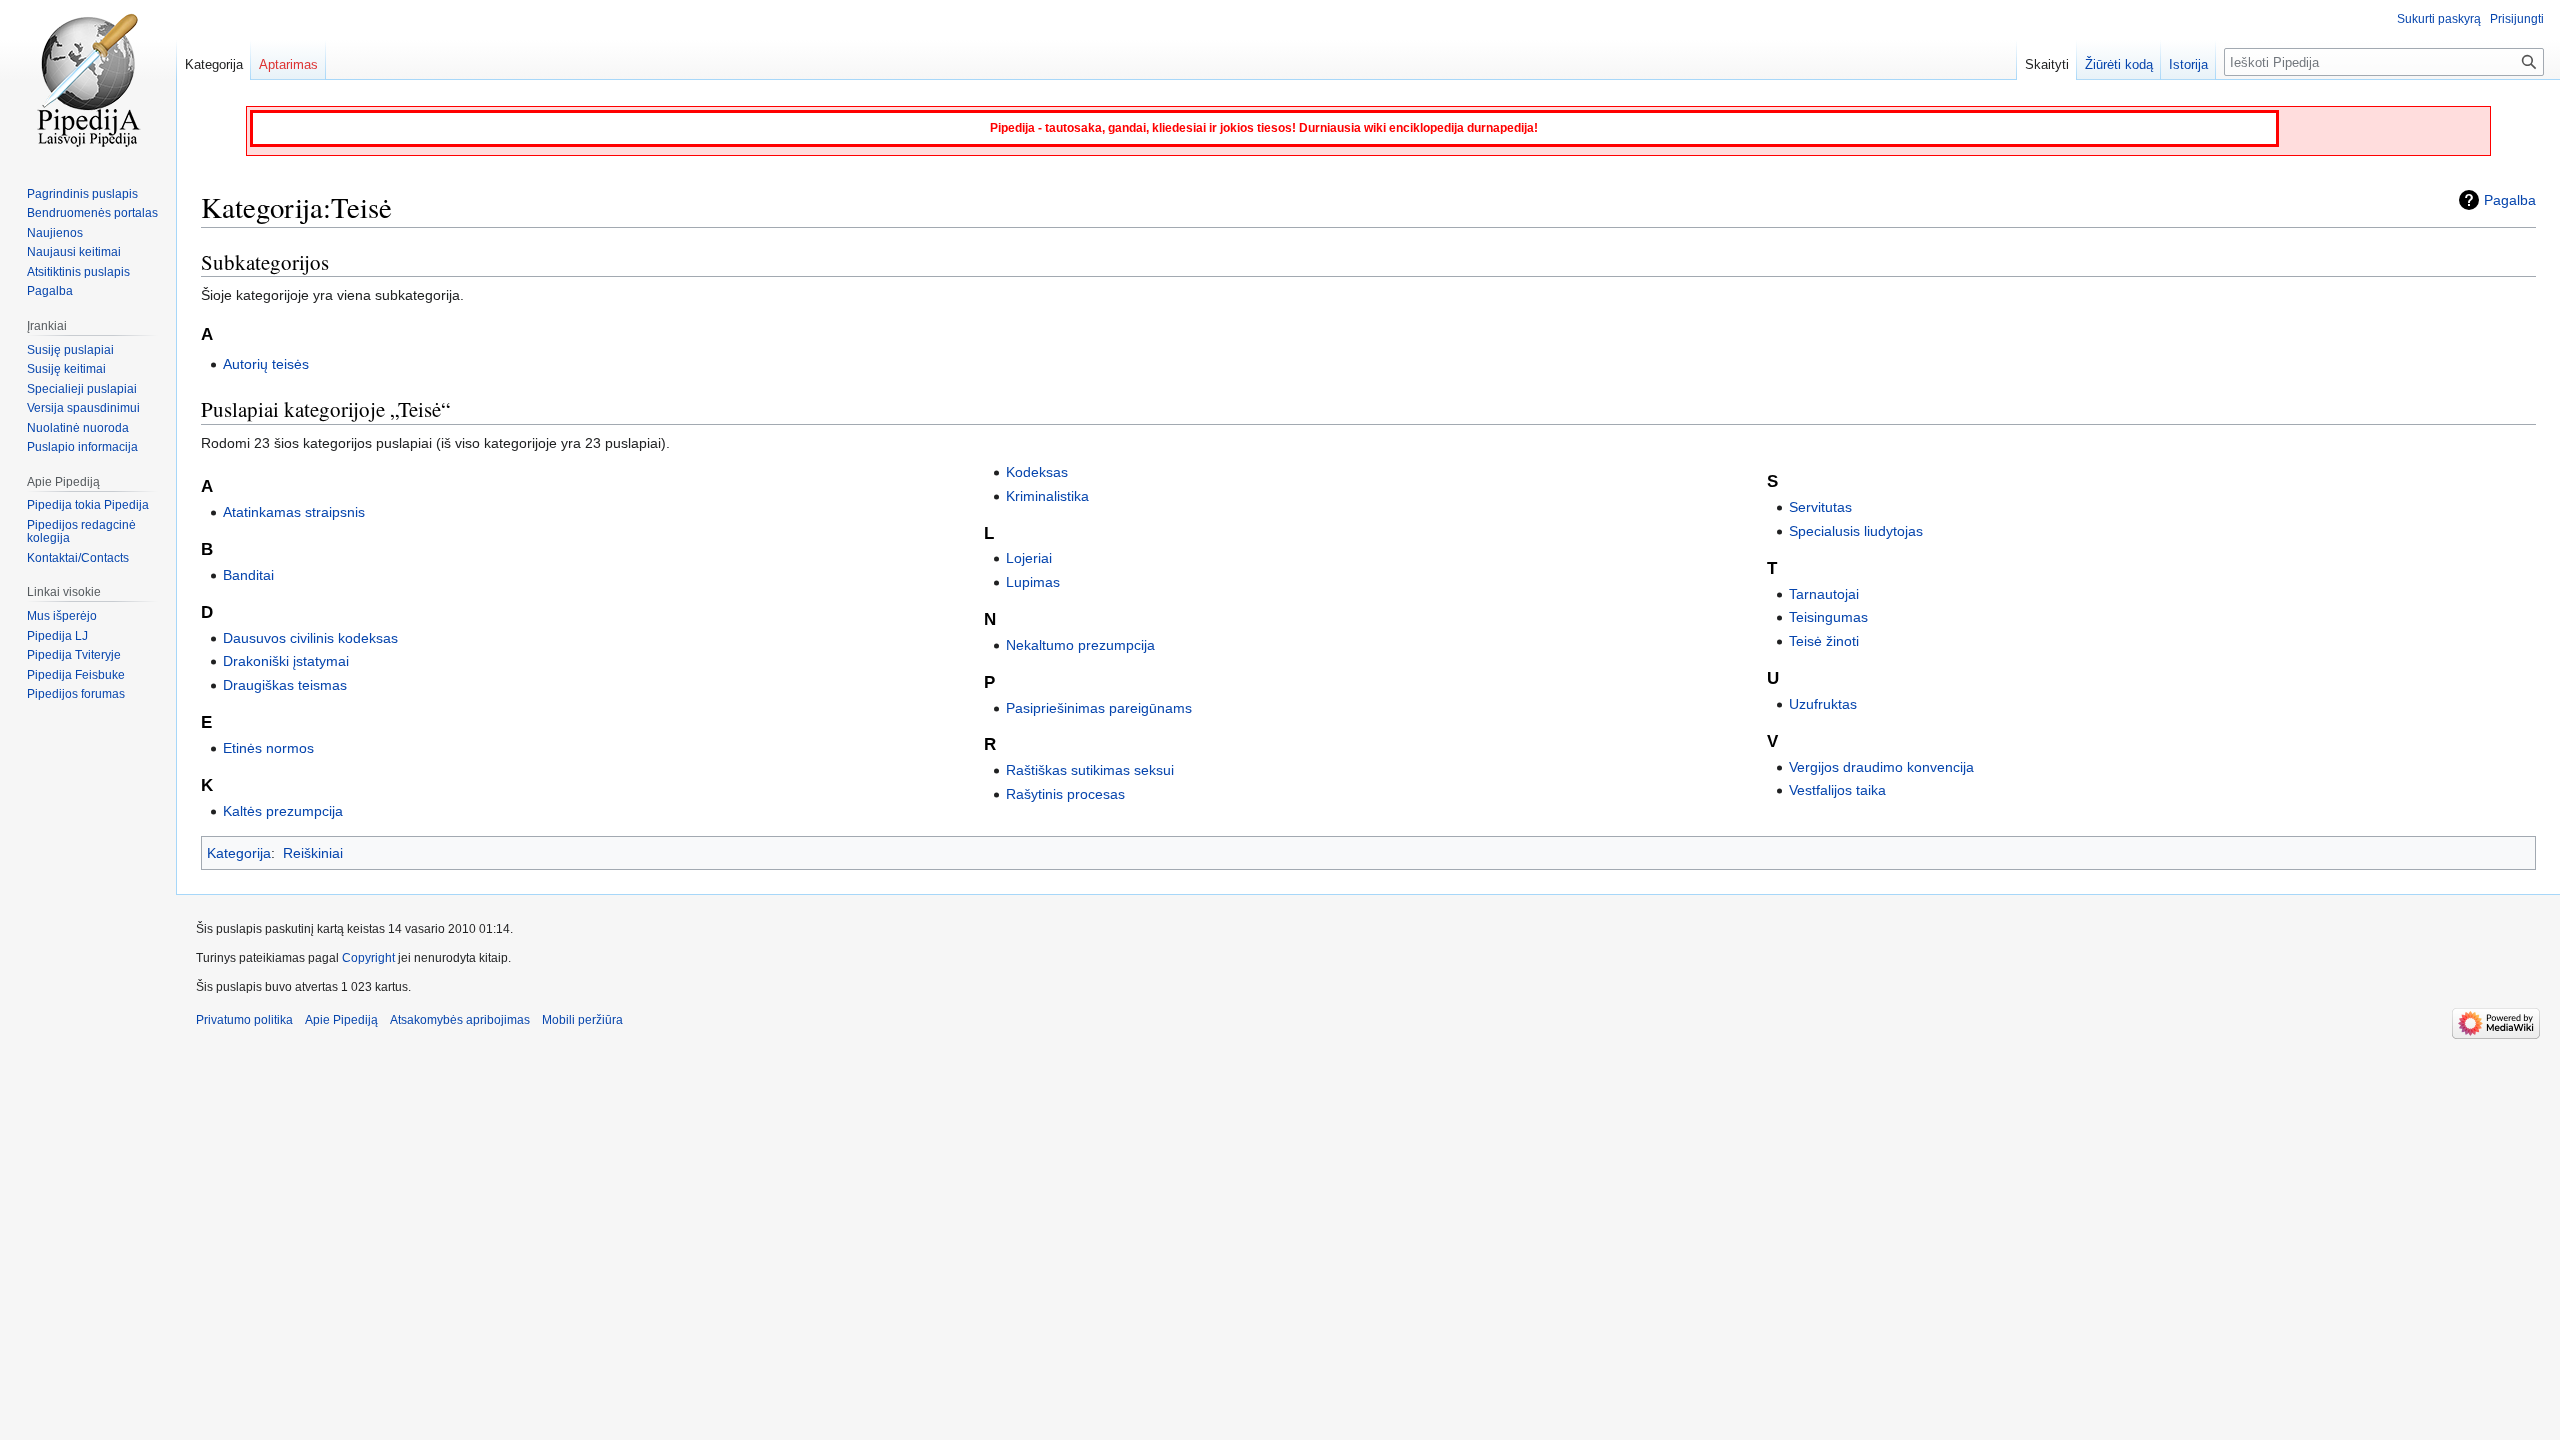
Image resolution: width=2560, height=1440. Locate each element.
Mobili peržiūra (582, 1020)
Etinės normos (268, 748)
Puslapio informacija (82, 447)
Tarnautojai (1824, 594)
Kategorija (239, 853)
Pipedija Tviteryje (74, 655)
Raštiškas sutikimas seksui (1090, 770)
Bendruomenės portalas (92, 213)
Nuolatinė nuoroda (78, 428)
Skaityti (2047, 64)
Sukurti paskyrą (2439, 19)
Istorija (2188, 64)
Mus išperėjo (62, 616)
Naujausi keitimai (74, 252)
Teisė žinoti (1824, 641)
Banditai (248, 575)
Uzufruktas (1823, 704)
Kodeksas (1037, 472)
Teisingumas (1828, 617)
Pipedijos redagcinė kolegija (81, 532)
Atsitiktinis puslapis (78, 272)
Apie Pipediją (341, 1020)
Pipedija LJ (57, 636)
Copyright (368, 958)
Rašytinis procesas (1065, 794)
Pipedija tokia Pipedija (88, 505)
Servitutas (1820, 507)
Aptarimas (288, 64)
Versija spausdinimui (83, 408)
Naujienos (55, 233)
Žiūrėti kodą (2119, 64)
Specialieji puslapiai (82, 389)
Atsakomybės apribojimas (460, 1020)
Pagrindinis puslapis (82, 194)
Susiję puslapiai (70, 350)
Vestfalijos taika (1837, 790)
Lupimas (1033, 582)
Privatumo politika (244, 1020)
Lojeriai (1029, 558)
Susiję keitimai (66, 369)
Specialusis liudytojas (1856, 531)
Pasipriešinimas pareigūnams (1099, 708)
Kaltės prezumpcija (283, 811)
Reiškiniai (313, 853)
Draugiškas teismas (285, 685)
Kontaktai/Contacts (78, 558)
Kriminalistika (1047, 496)
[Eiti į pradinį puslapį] (88, 80)
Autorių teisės (266, 364)
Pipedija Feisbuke (76, 675)
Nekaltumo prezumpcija (1080, 645)
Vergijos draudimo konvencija (1881, 767)
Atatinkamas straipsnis (294, 512)
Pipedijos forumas (76, 694)
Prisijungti (2517, 19)
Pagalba (2510, 200)
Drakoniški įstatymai (286, 661)
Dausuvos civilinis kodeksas (310, 638)
